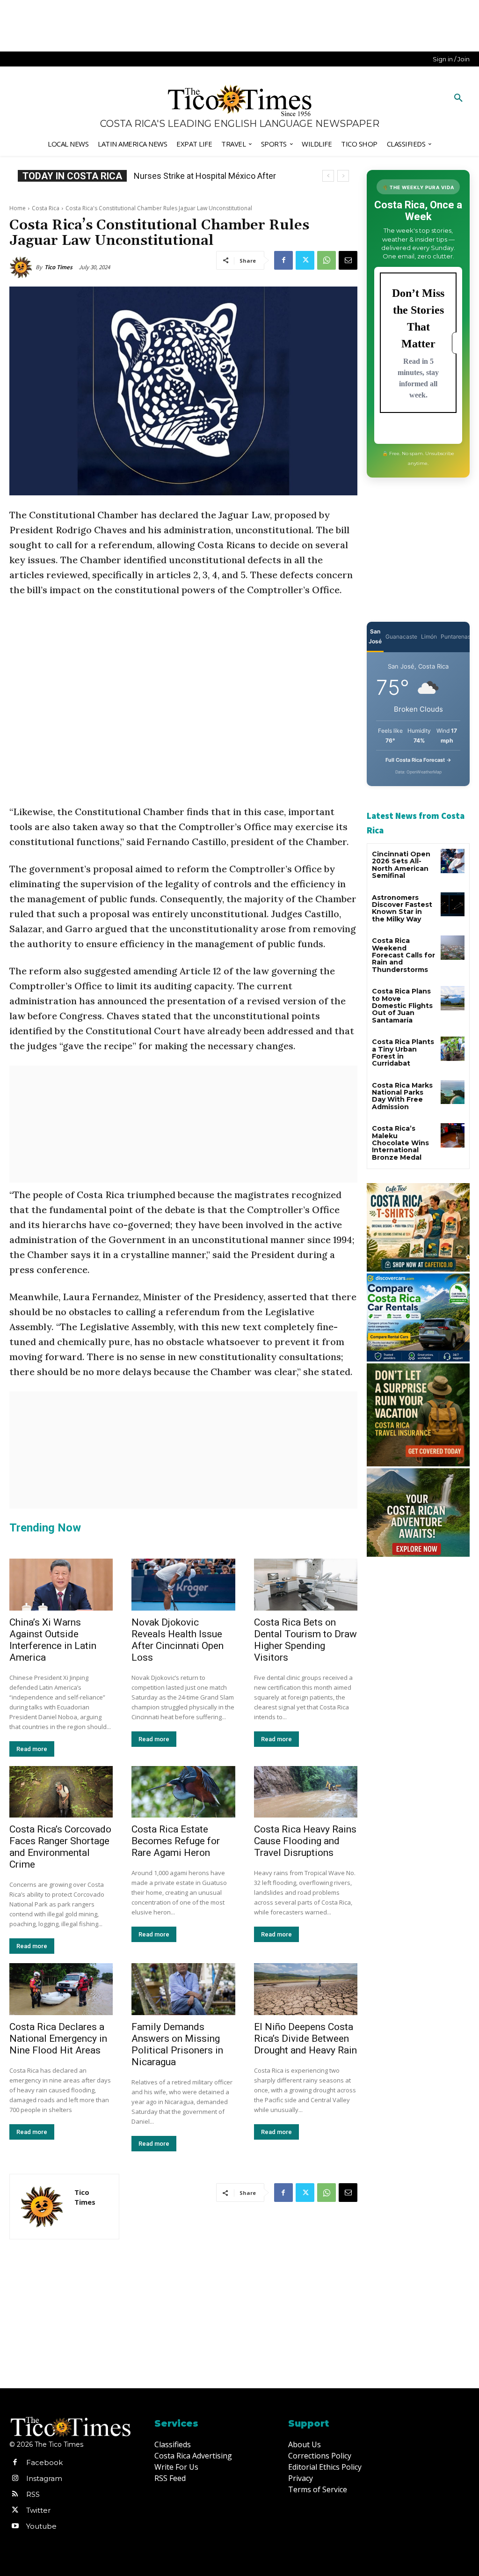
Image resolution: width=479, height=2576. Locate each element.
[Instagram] (15, 2479)
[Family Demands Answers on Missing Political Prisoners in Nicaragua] (183, 1989)
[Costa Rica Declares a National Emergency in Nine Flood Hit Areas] (61, 1989)
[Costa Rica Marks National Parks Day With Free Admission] (453, 1092)
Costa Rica (46, 208)
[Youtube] (15, 2526)
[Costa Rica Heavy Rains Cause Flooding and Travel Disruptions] (306, 1792)
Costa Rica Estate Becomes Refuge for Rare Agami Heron (176, 1841)
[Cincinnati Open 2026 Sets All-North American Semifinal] (453, 861)
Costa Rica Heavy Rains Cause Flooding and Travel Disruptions (305, 1841)
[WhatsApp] (327, 260)
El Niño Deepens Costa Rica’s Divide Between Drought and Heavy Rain (305, 2039)
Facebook (44, 2462)
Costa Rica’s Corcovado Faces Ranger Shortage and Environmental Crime (60, 1847)
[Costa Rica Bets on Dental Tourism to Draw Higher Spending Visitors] (306, 1585)
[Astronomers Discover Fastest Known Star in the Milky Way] (453, 904)
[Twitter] (305, 260)
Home (18, 208)
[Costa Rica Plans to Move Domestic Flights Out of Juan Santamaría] (453, 998)
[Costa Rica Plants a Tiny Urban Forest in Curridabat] (453, 1049)
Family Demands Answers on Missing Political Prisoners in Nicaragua (177, 2044)
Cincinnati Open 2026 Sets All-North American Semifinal (401, 865)
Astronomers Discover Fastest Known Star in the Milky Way (402, 908)
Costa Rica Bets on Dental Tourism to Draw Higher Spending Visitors (305, 1640)
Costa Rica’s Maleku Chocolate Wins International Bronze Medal (400, 1143)
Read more (32, 1749)
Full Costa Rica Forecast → (418, 760)
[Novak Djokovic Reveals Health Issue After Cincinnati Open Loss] (183, 1585)
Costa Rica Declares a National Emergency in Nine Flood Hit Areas (58, 2039)
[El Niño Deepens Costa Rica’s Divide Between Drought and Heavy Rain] (306, 1989)
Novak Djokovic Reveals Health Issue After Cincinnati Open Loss (178, 1640)
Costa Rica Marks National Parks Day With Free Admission (402, 1096)
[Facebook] (283, 260)
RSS (33, 2494)
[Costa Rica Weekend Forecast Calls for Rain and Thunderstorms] (453, 947)
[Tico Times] (22, 267)
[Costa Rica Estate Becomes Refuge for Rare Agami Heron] (183, 1792)
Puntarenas (456, 637)
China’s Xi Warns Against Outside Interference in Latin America (53, 1640)
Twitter (38, 2510)
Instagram (44, 2478)
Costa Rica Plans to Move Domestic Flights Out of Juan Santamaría (402, 1006)
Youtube (41, 2526)
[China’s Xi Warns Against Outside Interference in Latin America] (61, 1585)
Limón (429, 637)
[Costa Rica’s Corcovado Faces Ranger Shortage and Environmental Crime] (61, 1792)
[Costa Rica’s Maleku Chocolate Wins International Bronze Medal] (453, 1135)
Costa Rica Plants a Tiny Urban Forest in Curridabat (403, 1052)
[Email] (348, 260)
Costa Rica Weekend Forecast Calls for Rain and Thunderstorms (403, 955)
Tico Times (58, 267)
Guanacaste (401, 637)
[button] (458, 98)
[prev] (328, 176)
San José (375, 636)
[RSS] (15, 2495)
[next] (343, 176)
